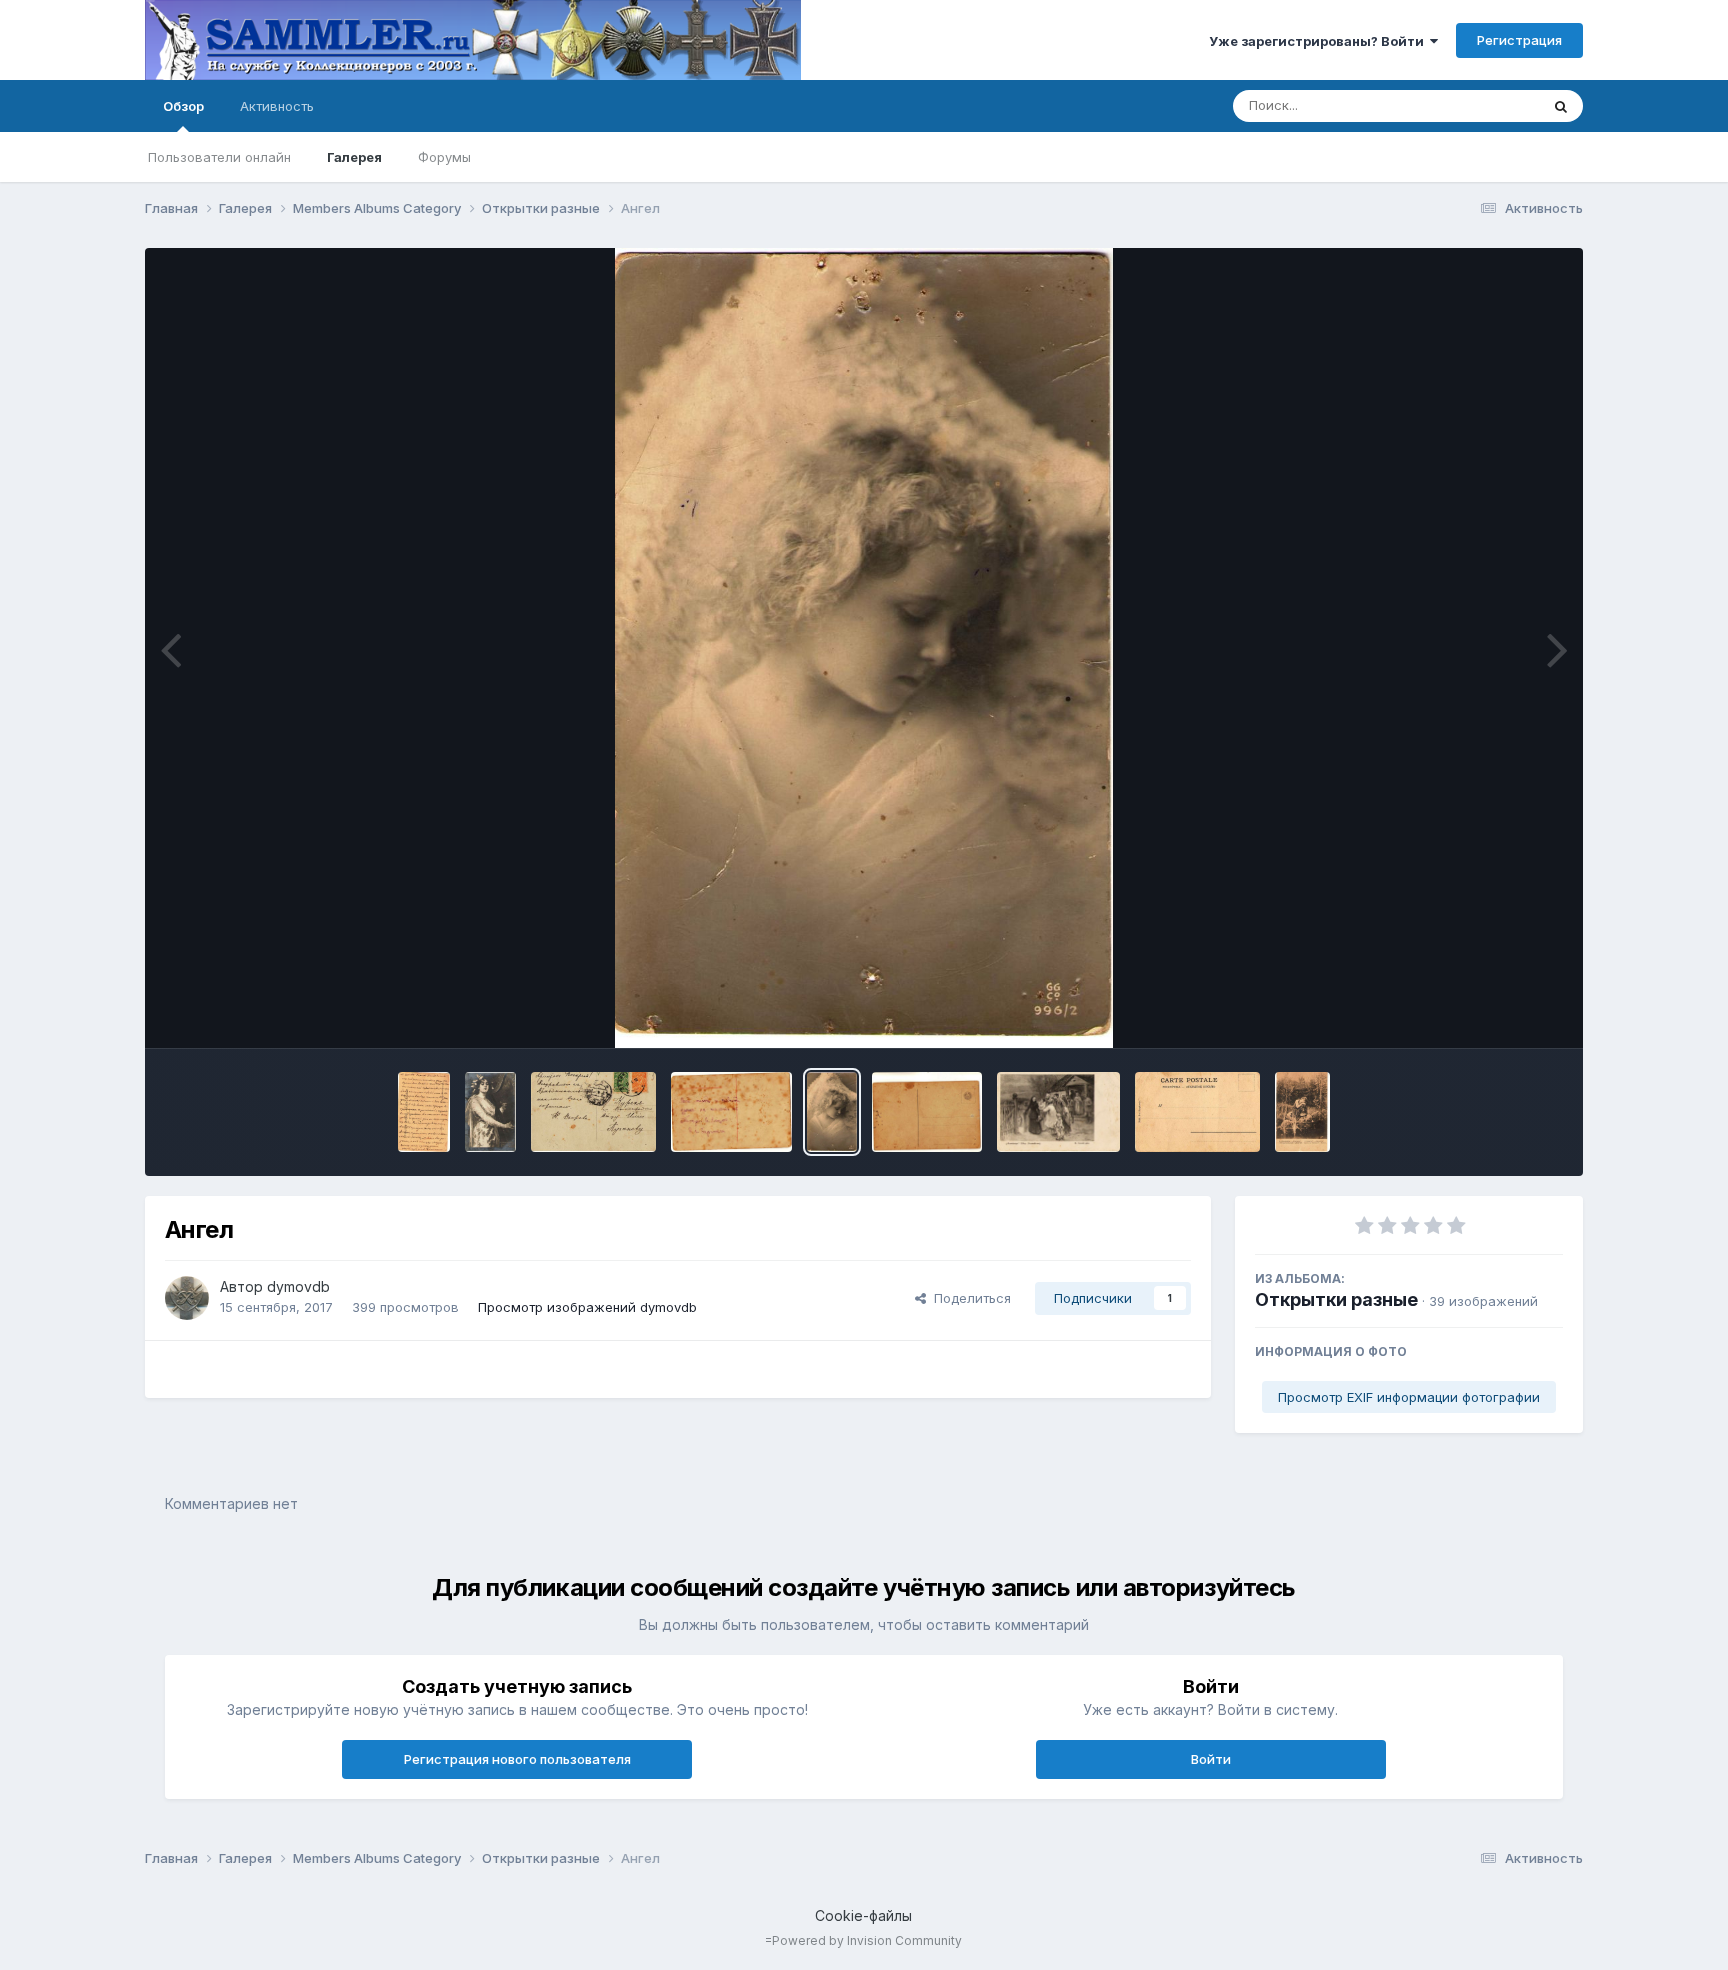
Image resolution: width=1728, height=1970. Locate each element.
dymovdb (298, 1286)
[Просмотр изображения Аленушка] (1302, 1112)
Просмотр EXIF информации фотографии (1409, 1397)
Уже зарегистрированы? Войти (1319, 41)
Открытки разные (1336, 1299)
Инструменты (1495, 1012)
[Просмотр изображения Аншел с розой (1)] (731, 1112)
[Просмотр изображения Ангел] (832, 1112)
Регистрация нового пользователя (517, 1759)
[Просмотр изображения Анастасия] (1058, 1112)
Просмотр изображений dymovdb (587, 1307)
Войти (1211, 1759)
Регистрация (1519, 40)
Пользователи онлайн (219, 157)
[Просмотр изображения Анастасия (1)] (1197, 1112)
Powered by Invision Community (867, 1940)
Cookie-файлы (863, 1915)
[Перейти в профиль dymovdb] (187, 1298)
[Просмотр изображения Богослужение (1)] (424, 1112)
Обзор (183, 106)
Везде (1493, 105)
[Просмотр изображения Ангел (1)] (927, 1112)
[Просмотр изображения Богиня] (490, 1112)
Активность (277, 106)
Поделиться (968, 1298)
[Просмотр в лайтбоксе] (863, 648)
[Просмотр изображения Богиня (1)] (593, 1112)
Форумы (444, 157)
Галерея (354, 157)
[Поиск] (1561, 106)
